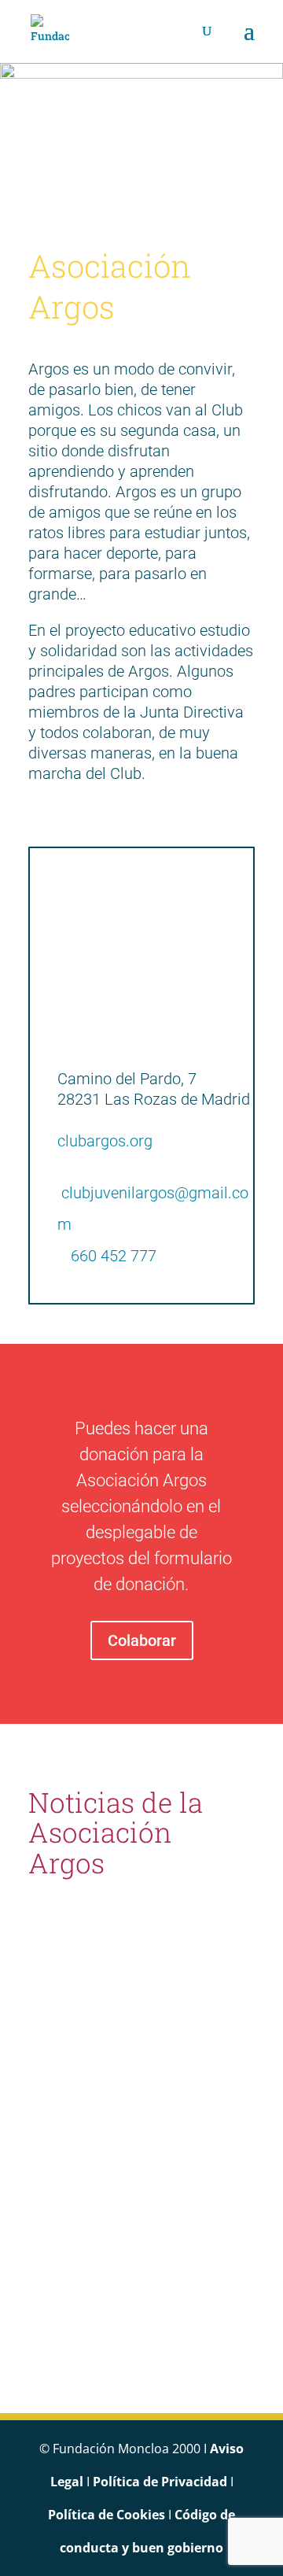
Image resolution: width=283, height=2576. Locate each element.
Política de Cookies (107, 2515)
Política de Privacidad (160, 2482)
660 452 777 (114, 1256)
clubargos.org (105, 1141)
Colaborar (142, 1640)
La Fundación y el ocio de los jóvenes (134, 2004)
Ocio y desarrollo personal (111, 2143)
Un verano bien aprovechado (105, 2281)
